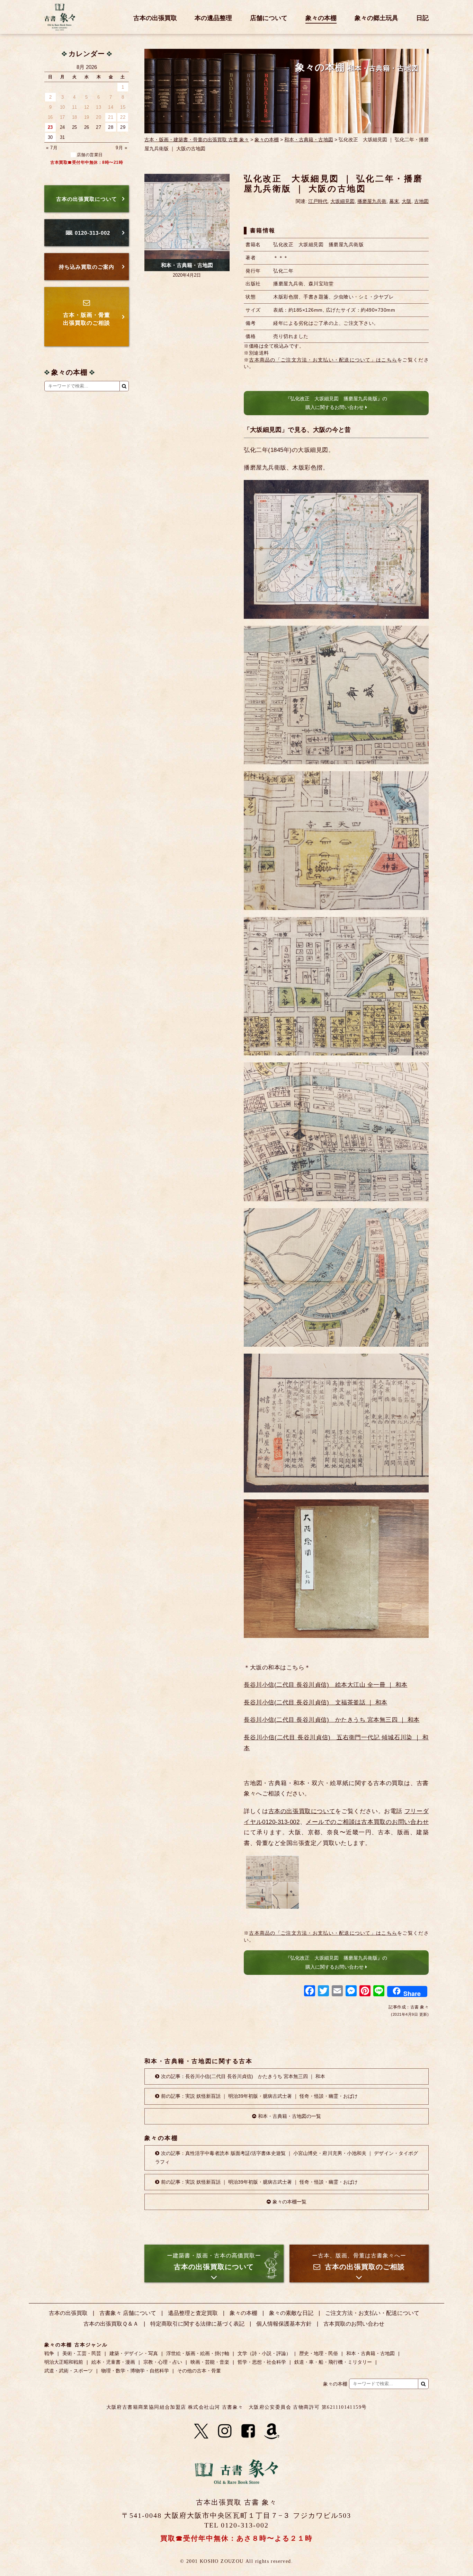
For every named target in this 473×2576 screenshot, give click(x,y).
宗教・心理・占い (163, 2362)
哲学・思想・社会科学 (262, 2362)
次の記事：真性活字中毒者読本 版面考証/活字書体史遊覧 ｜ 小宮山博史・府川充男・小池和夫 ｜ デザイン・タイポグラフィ (287, 2158)
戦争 (49, 2353)
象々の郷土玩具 (376, 18)
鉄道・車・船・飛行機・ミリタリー (333, 2362)
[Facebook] (310, 1992)
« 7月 (52, 148)
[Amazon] (272, 2431)
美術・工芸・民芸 (82, 2353)
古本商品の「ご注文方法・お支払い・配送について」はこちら (323, 360)
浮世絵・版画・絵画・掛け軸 (198, 2353)
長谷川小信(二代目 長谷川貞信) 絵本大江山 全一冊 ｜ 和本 (326, 1685)
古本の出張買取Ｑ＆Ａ (111, 2324)
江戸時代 (318, 201)
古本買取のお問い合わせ (354, 2324)
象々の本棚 (321, 18)
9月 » (121, 148)
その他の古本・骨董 (199, 2371)
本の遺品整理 (213, 18)
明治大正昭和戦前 (64, 2362)
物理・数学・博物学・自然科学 (135, 2371)
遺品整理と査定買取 (193, 2313)
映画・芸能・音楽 (210, 2362)
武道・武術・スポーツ (69, 2371)
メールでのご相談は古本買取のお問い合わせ (367, 1822)
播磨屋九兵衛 (372, 201)
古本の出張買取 (155, 18)
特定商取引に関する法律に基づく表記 (197, 2324)
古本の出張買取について (302, 1811)
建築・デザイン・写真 (134, 2353)
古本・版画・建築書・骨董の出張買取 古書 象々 (197, 140)
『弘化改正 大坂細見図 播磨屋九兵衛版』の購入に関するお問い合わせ (336, 403)
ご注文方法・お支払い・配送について (372, 2313)
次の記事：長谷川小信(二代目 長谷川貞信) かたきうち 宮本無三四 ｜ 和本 (243, 2076)
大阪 (407, 201)
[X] (201, 2431)
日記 (422, 18)
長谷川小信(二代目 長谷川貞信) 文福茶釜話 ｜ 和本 (316, 1703)
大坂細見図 (342, 201)
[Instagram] (225, 2431)
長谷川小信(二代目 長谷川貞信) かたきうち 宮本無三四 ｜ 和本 (332, 1720)
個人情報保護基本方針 (284, 2324)
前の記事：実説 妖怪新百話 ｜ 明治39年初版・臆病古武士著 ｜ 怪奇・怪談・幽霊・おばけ (259, 2096)
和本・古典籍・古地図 (309, 140)
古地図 (421, 201)
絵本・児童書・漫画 (113, 2362)
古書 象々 (60, 17)
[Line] (379, 1992)
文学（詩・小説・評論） (264, 2353)
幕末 (394, 201)
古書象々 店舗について (128, 2313)
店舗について (269, 18)
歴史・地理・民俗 (319, 2353)
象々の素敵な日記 (291, 2313)
